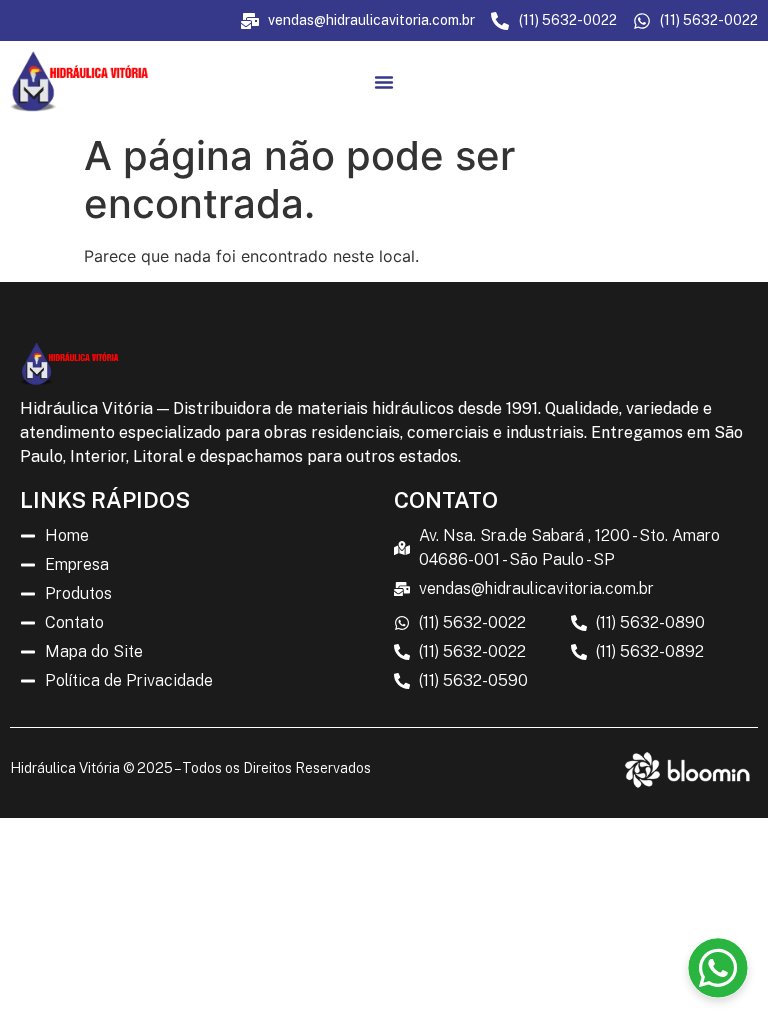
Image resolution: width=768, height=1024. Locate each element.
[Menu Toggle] (384, 82)
